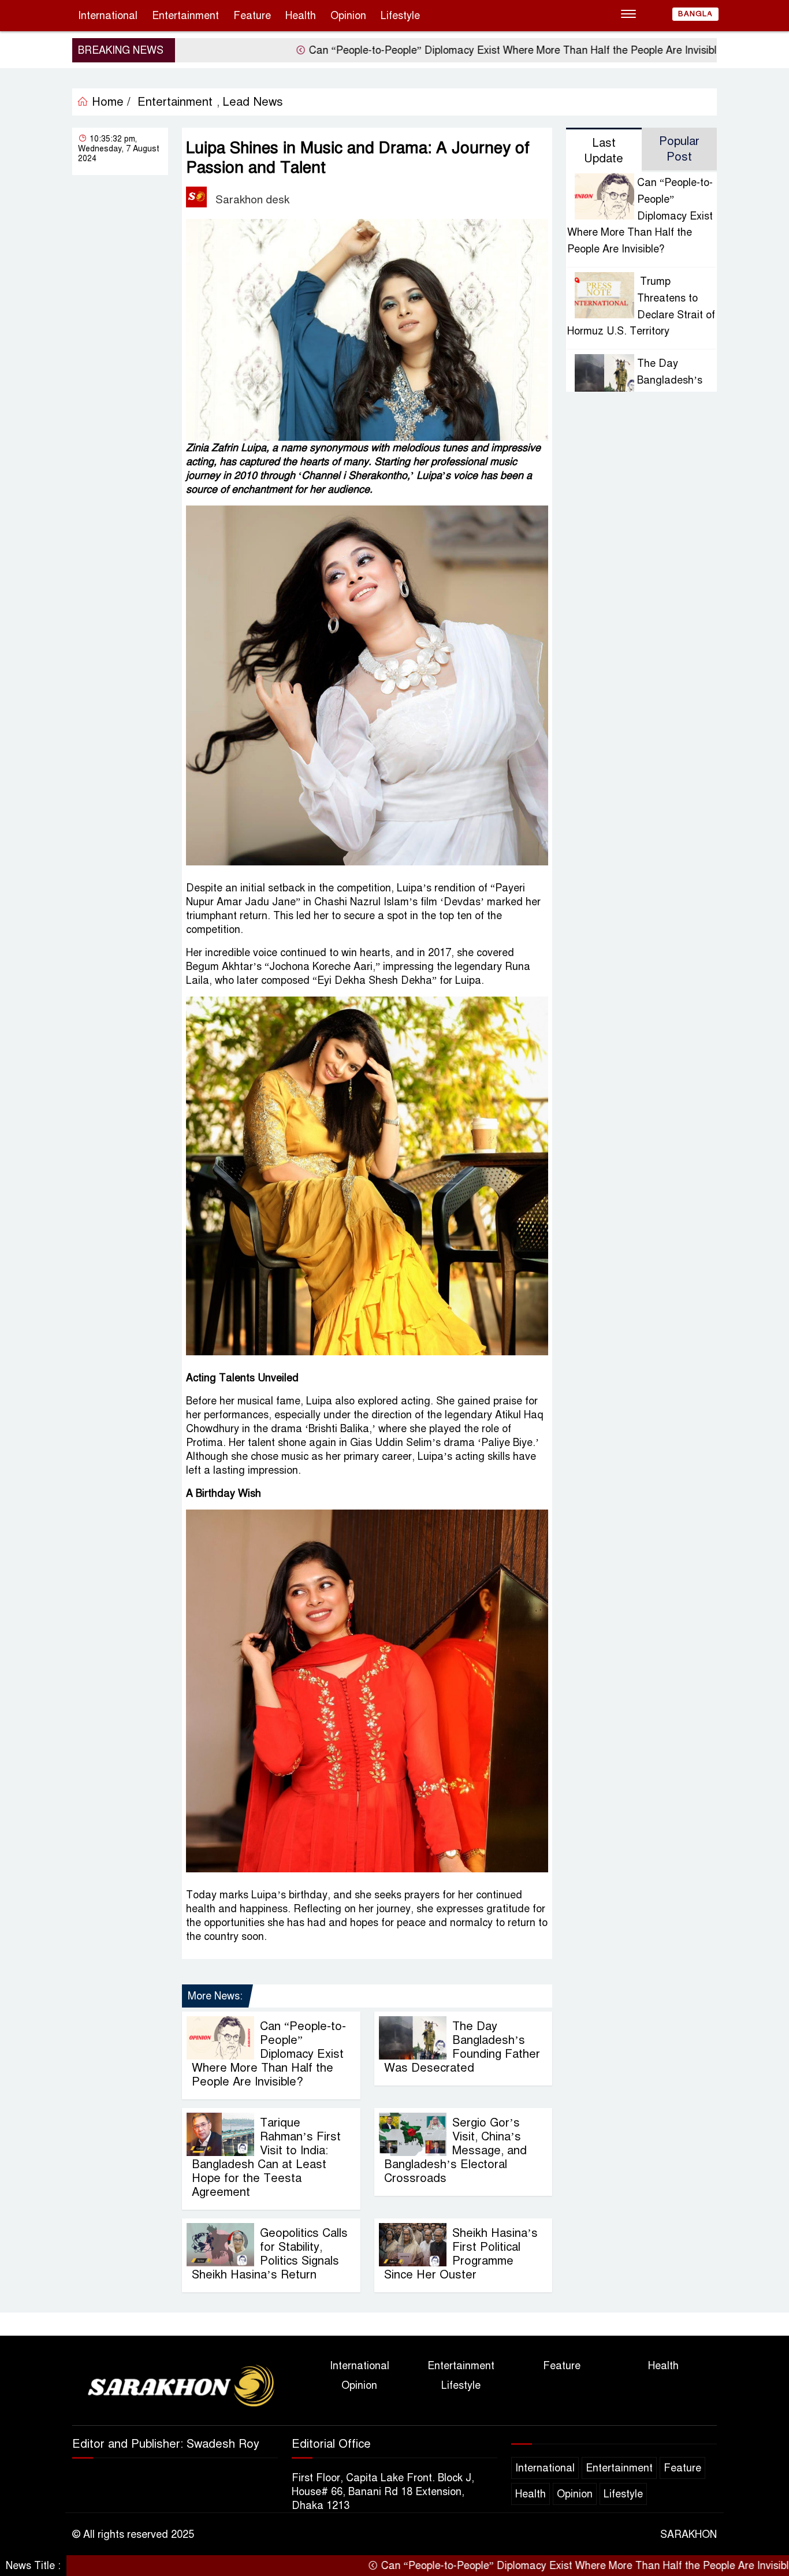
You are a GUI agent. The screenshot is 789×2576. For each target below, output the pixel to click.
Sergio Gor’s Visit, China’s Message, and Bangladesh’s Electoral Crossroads (455, 2151)
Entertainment (185, 16)
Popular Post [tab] (679, 149)
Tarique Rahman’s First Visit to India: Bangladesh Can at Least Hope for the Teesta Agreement (266, 2157)
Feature (252, 16)
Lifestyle (400, 16)
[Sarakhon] (175, 2388)
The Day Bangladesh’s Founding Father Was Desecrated (462, 2047)
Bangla (695, 14)
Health (301, 16)
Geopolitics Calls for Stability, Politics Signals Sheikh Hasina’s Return (270, 2254)
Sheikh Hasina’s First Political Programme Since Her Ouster (461, 2254)
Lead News (253, 102)
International (108, 16)
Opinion (348, 16)
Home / (109, 102)
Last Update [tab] (604, 151)
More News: (215, 1996)
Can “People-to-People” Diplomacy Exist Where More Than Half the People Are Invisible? (434, 50)
